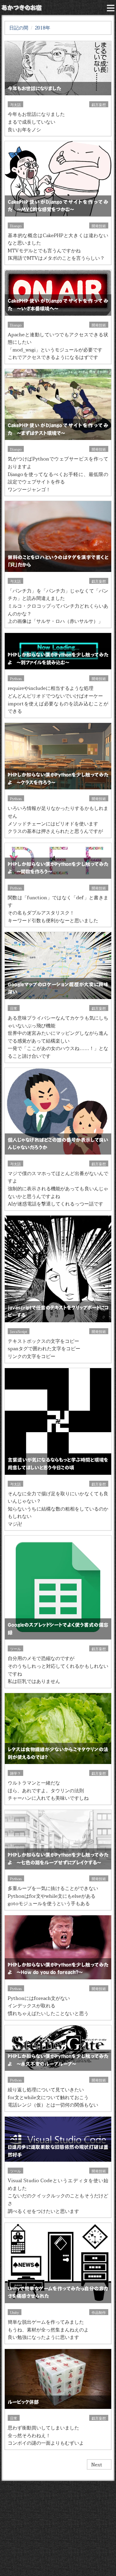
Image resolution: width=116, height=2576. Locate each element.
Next (97, 2464)
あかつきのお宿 (22, 7)
